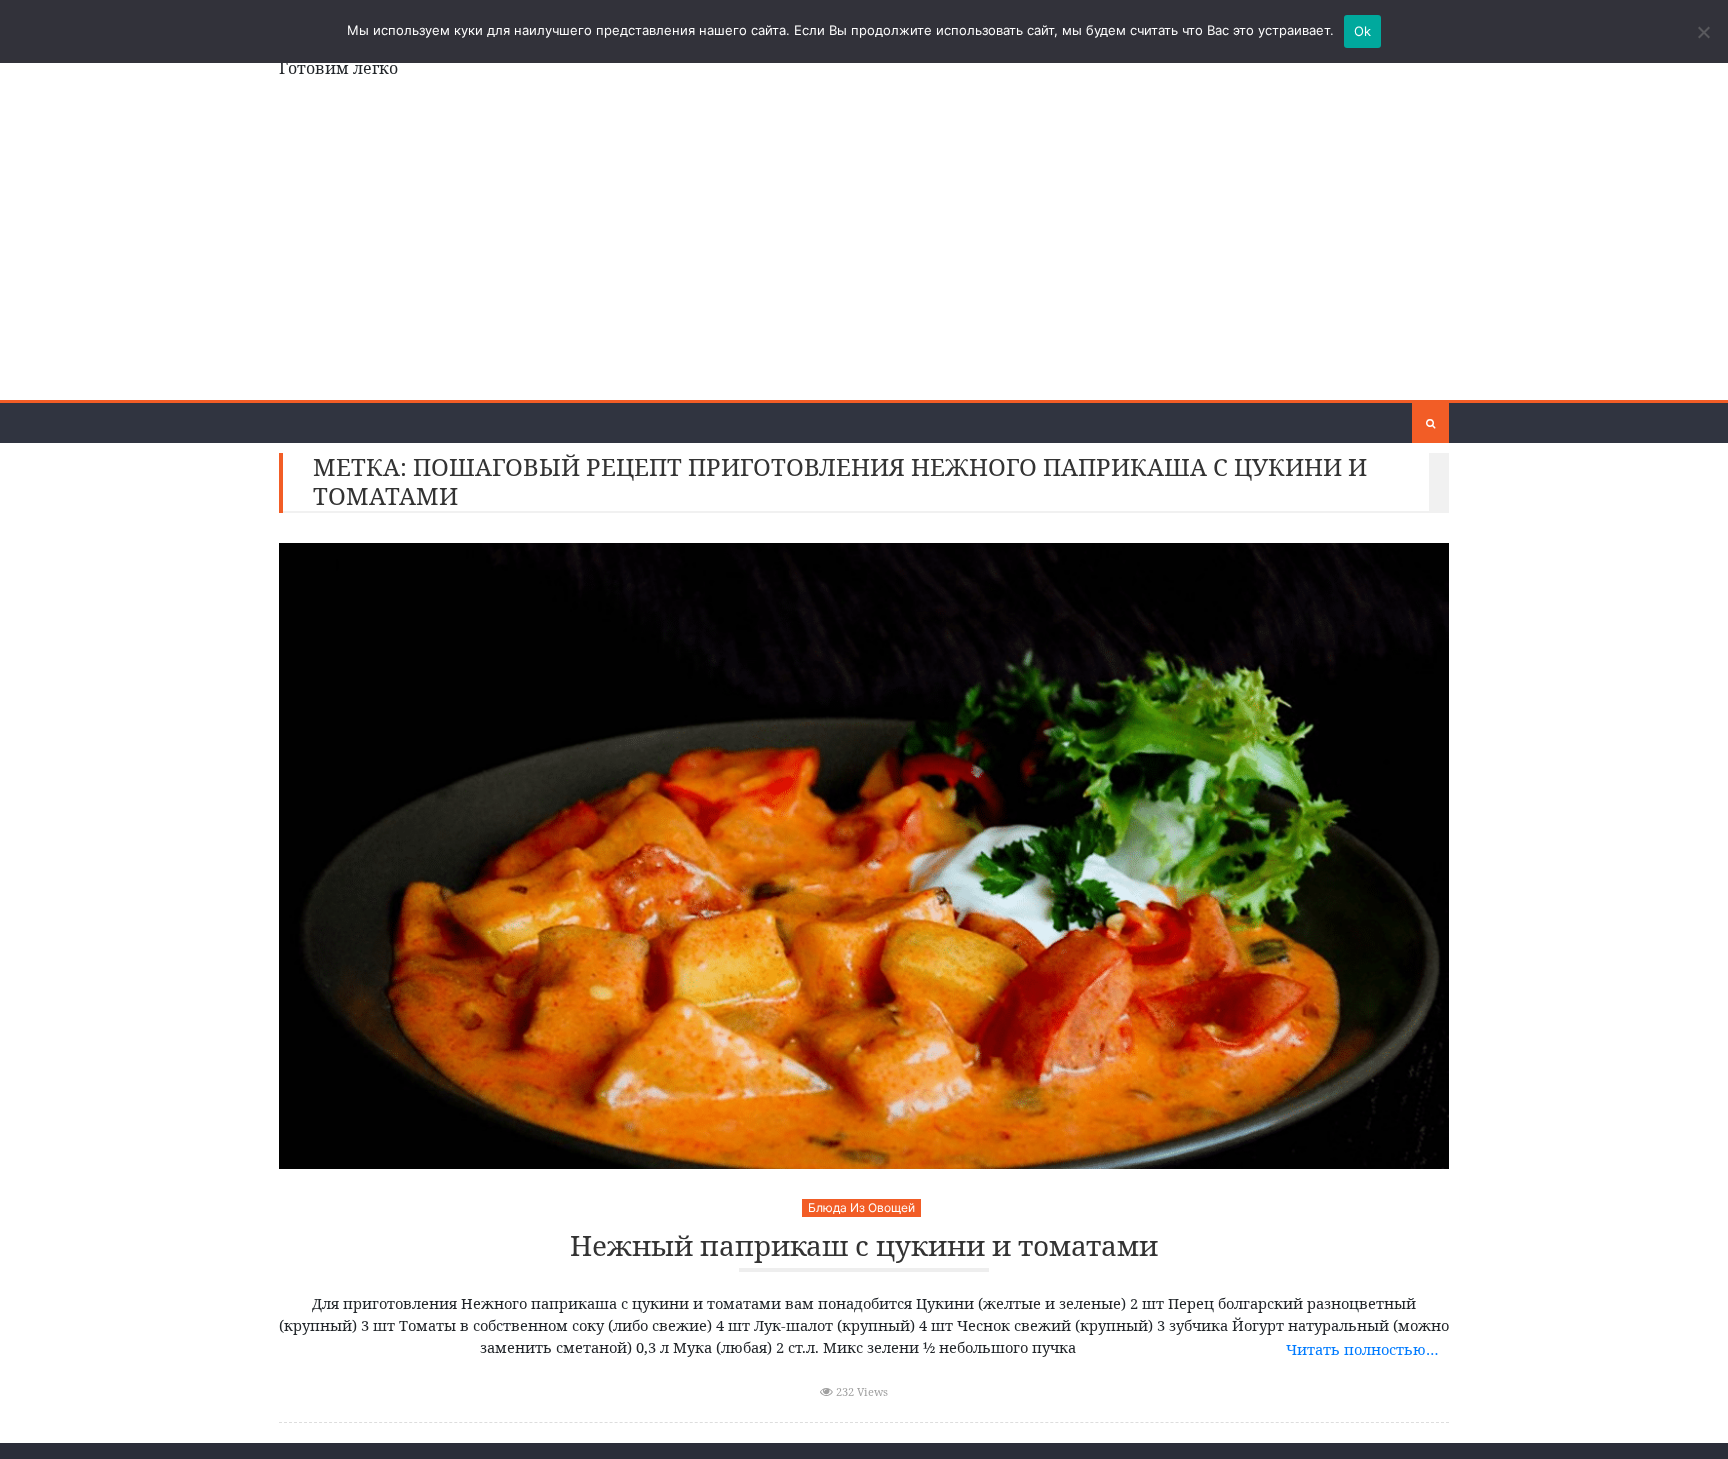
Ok (1363, 31)
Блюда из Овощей (861, 1207)
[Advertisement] (864, 250)
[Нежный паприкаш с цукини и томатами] (864, 856)
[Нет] (1703, 32)
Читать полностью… (1362, 1349)
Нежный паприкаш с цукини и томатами (864, 1246)
